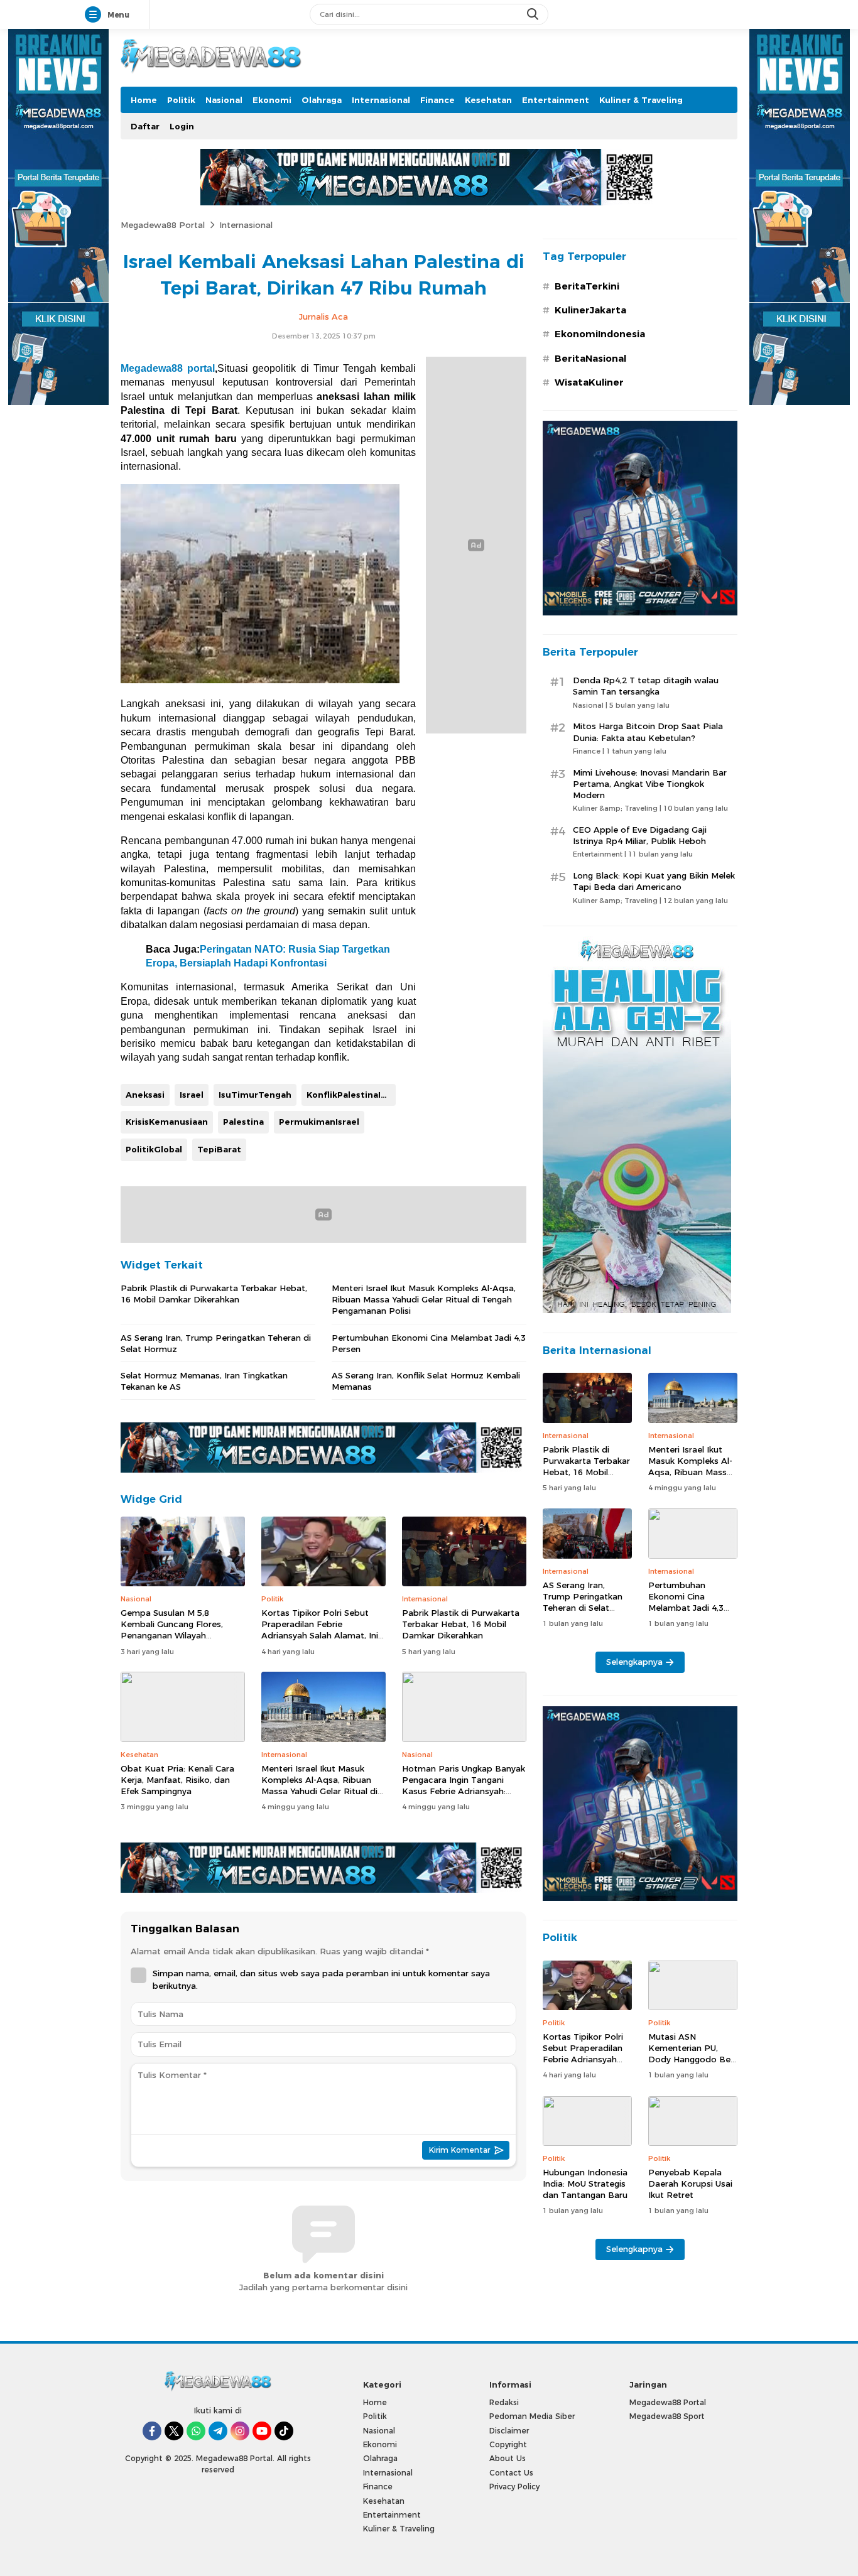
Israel (192, 1095)
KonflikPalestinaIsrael (351, 1095)
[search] (534, 14)
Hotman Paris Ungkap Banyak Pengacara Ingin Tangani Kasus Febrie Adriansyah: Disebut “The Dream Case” (464, 1786)
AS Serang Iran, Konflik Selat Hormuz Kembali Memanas (426, 1381)
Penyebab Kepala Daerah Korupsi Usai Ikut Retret (690, 2184)
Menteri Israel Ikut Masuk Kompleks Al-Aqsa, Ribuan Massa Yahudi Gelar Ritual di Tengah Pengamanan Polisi (424, 1299)
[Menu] (95, 15)
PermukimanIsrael (319, 1122)
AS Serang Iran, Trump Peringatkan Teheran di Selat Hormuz (216, 1343)
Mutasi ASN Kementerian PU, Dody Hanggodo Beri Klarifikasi (692, 2054)
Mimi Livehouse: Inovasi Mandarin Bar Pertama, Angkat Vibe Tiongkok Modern (650, 784)
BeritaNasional (590, 359)
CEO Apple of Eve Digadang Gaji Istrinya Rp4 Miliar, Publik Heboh (640, 835)
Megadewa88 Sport (667, 2416)
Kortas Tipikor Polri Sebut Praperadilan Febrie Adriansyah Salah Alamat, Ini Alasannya (320, 1630)
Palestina (243, 1122)
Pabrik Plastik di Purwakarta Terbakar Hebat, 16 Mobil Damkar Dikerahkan (214, 1294)
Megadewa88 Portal (163, 225)
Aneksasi (145, 1095)
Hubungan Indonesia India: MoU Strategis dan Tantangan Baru (585, 2184)
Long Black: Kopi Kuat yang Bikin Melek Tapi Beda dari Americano (654, 881)
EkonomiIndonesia (600, 334)
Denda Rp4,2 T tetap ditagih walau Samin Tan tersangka (646, 686)
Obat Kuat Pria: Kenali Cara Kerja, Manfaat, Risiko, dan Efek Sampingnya (177, 1780)
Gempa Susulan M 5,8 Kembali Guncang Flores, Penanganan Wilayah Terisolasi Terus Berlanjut (172, 1630)
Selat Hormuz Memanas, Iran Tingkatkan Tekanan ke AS (204, 1381)
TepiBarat (219, 1149)
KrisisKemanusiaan (167, 1122)
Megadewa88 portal (168, 368)
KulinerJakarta (590, 310)
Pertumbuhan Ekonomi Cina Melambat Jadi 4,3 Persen (429, 1343)
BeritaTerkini (587, 286)
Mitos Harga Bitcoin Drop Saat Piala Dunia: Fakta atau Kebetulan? (648, 732)
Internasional (246, 225)
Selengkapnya (634, 1662)
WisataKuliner (589, 382)
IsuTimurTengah (255, 1095)
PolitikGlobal (154, 1149)
